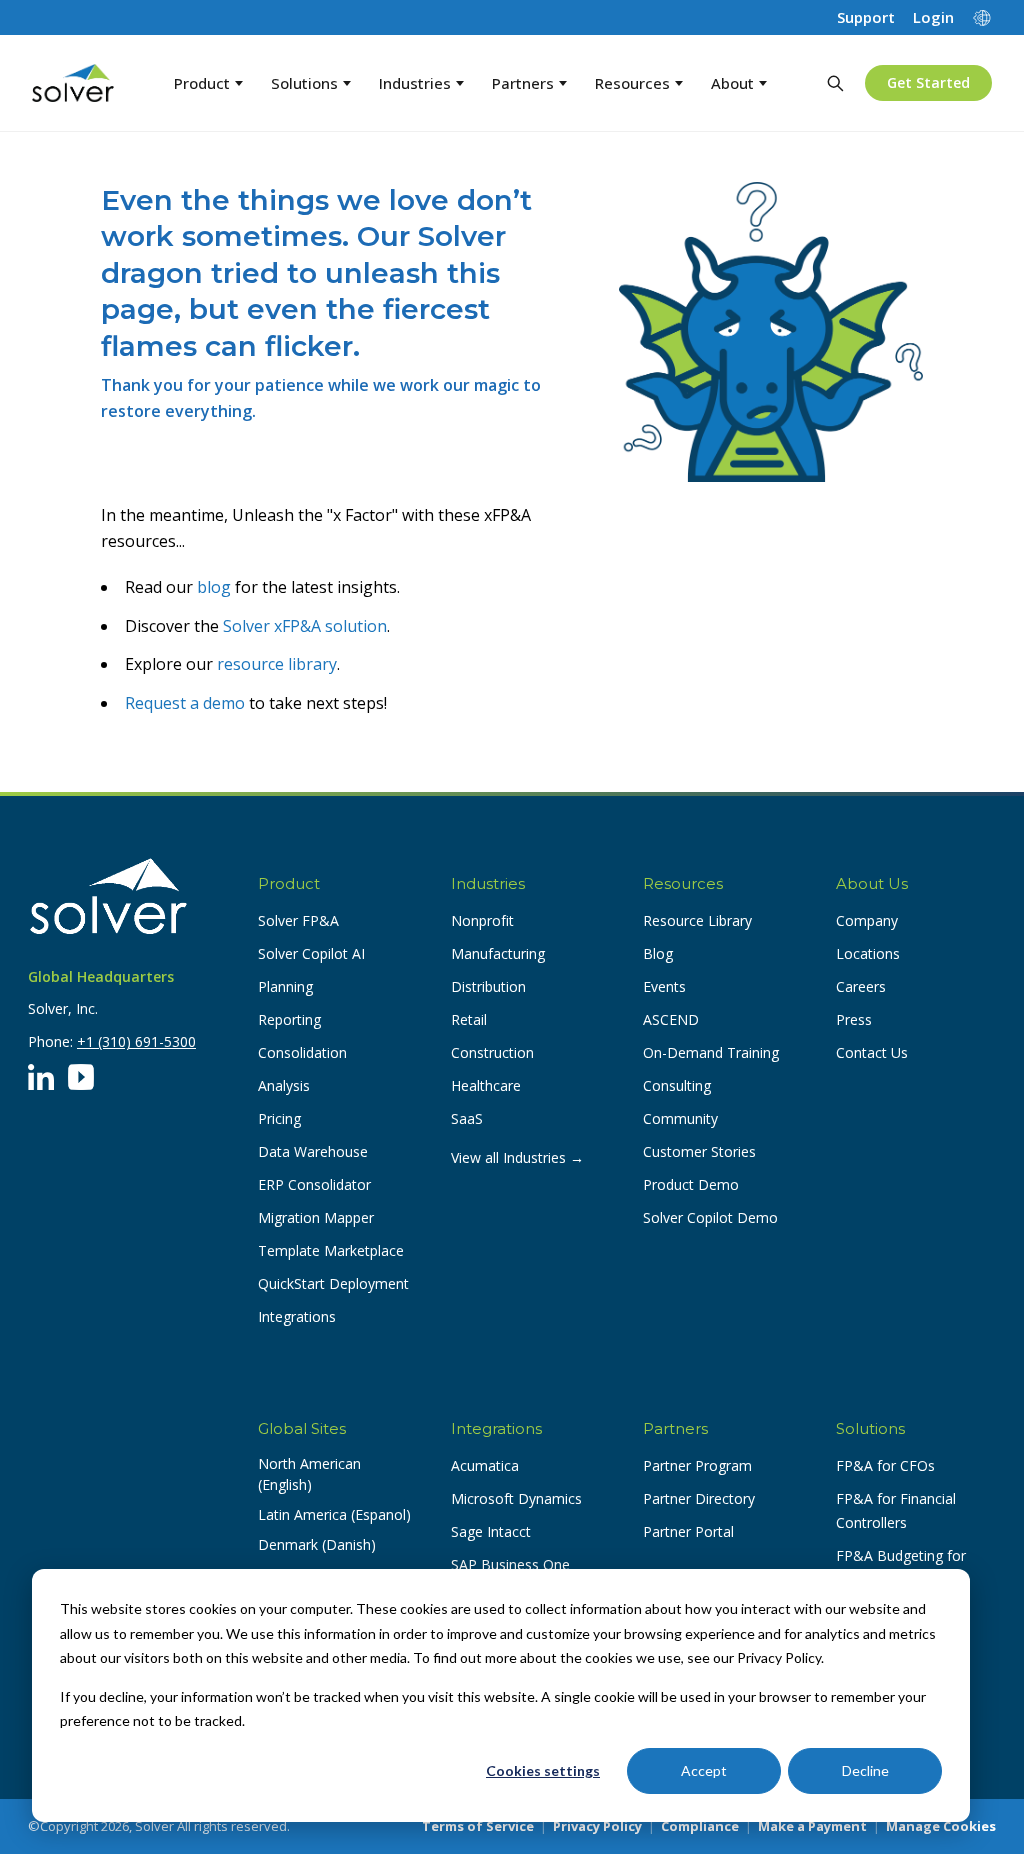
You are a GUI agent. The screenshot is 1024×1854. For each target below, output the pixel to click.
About (732, 83)
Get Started (928, 82)
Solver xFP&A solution (305, 626)
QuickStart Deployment (333, 1283)
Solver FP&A (298, 920)
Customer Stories (699, 1151)
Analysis (284, 1085)
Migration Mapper (316, 1217)
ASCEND (671, 1019)
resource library (277, 664)
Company (867, 920)
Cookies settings (543, 1770)
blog (214, 587)
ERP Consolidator (314, 1184)
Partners (523, 83)
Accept (704, 1770)
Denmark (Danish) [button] (317, 1544)
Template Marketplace (331, 1250)
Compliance (700, 1826)
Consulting (677, 1085)
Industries (415, 83)
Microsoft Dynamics (516, 1498)
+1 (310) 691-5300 (136, 1041)
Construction (492, 1052)
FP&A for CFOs (885, 1465)
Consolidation (302, 1052)
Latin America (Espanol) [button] (334, 1514)
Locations (868, 953)
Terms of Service (478, 1826)
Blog (658, 953)
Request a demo (185, 703)
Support (866, 17)
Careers (861, 986)
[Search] (835, 83)
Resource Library (697, 920)
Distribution (488, 986)
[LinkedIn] (41, 1077)
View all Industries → (517, 1157)
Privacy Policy (597, 1826)
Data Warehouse (313, 1151)
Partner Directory (699, 1498)
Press (854, 1019)
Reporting (289, 1019)
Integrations (297, 1316)
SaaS (467, 1118)
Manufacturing (498, 953)
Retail (469, 1019)
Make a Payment (812, 1826)
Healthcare (486, 1085)
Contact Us (872, 1052)
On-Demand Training (711, 1052)
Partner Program (697, 1465)
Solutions (304, 83)
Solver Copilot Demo (710, 1217)
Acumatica (485, 1465)
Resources (632, 83)
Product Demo (691, 1184)
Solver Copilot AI (311, 953)
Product (202, 83)
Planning (285, 986)
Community (680, 1118)
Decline (865, 1770)
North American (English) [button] (309, 1474)
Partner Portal (688, 1531)
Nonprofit (482, 920)
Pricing (279, 1118)
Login (933, 17)
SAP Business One (510, 1564)
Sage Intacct (491, 1531)
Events (664, 986)
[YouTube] (81, 1077)
